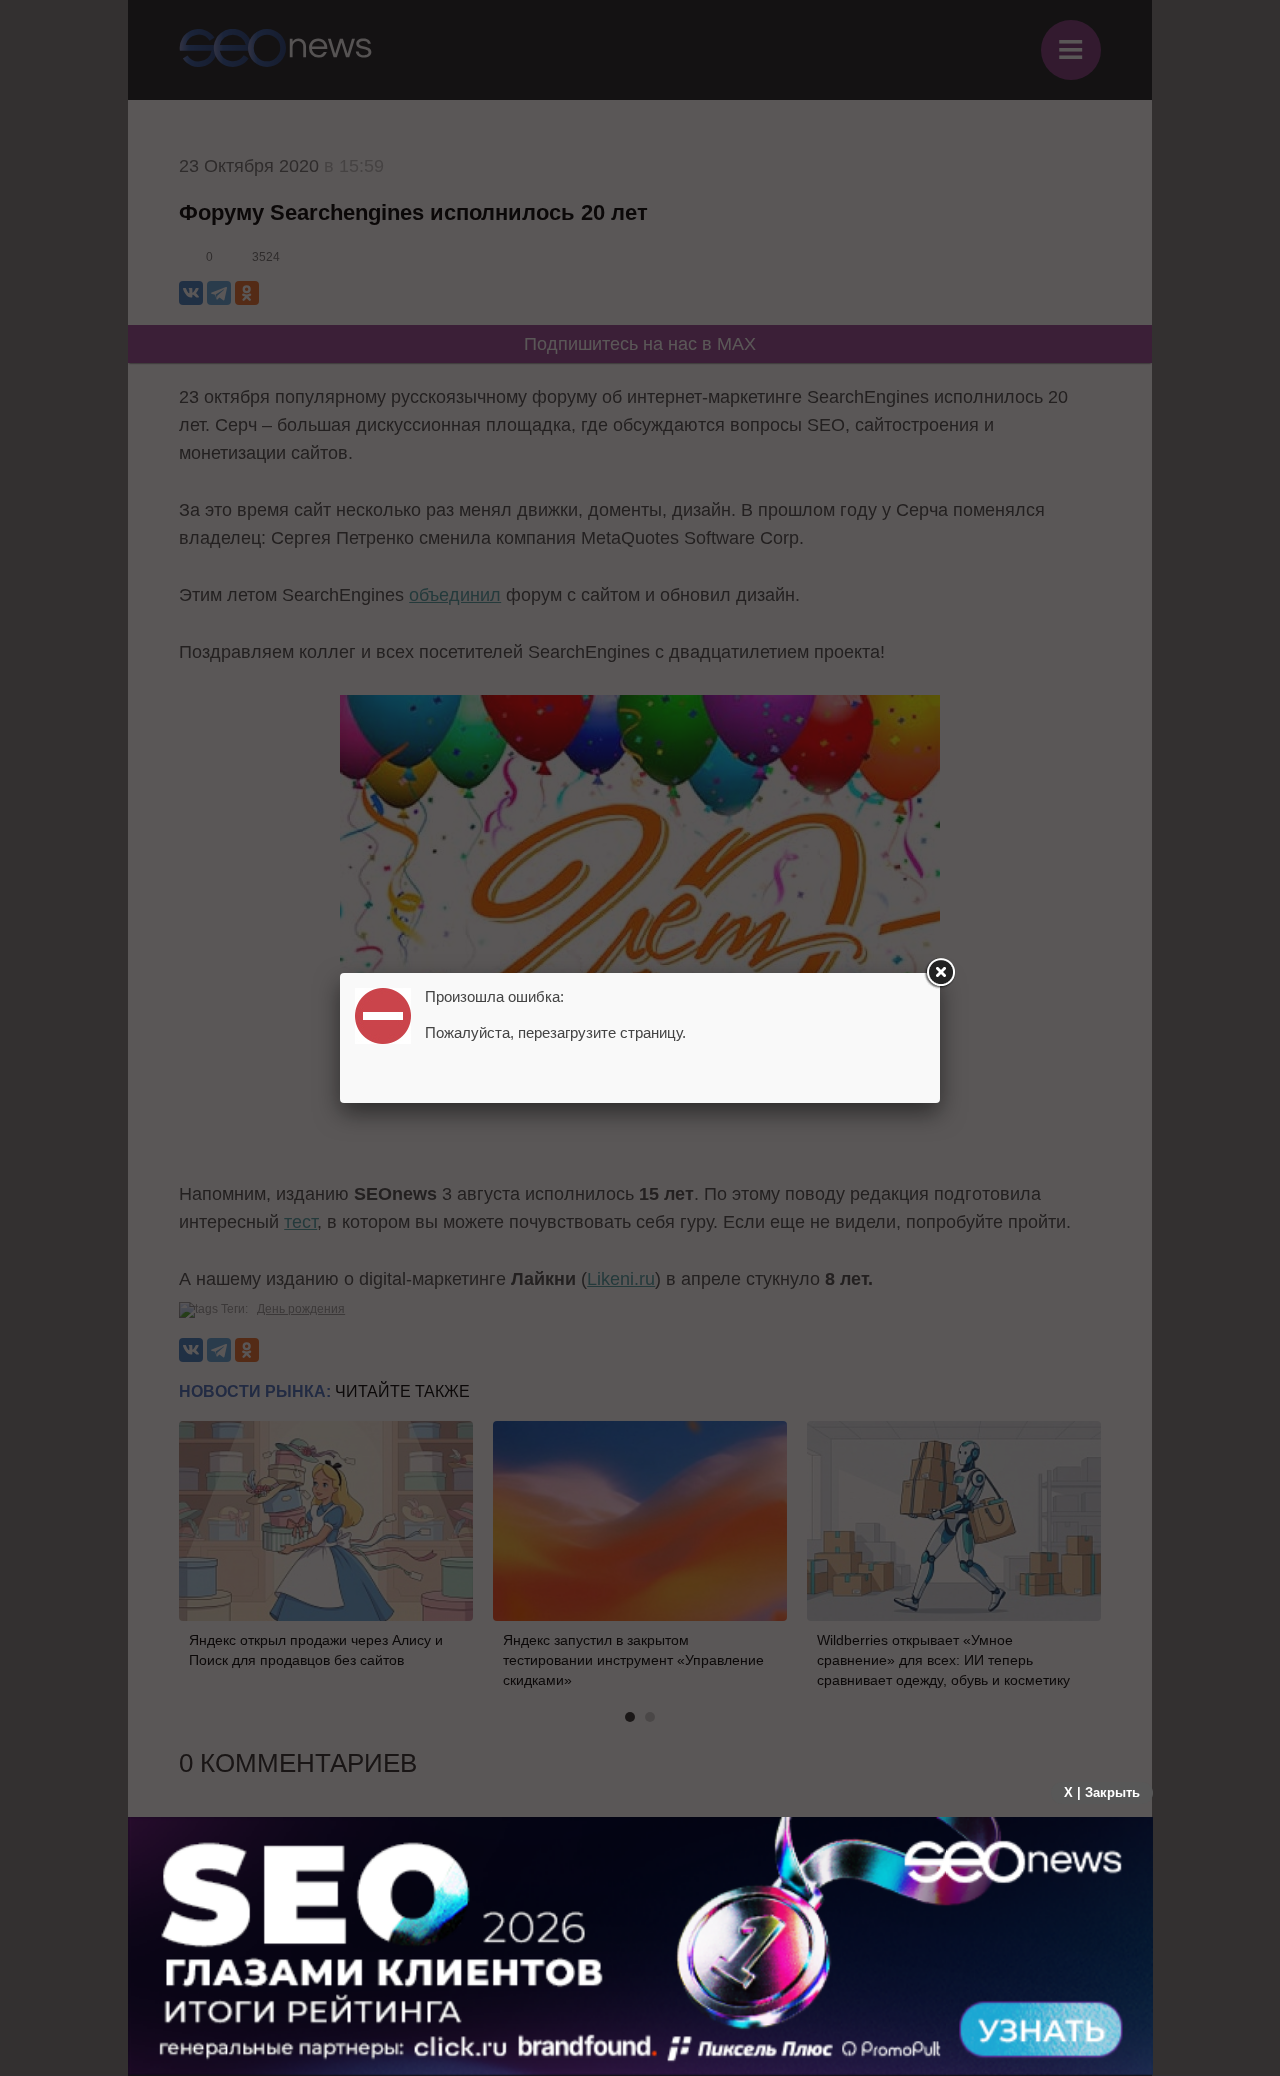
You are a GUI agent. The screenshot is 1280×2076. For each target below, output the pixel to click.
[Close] (940, 973)
